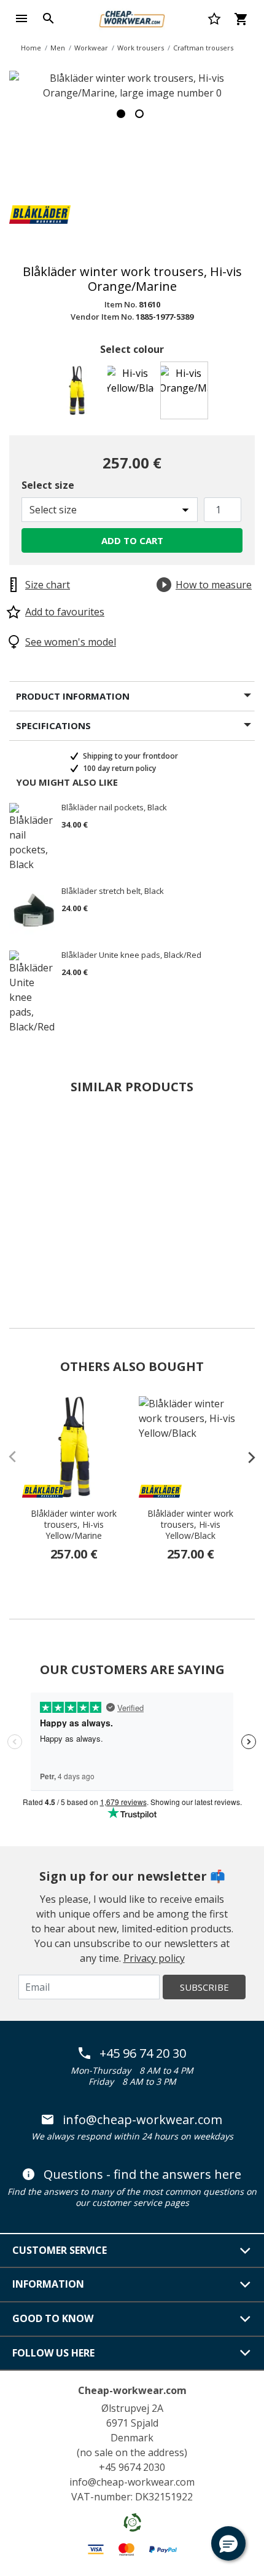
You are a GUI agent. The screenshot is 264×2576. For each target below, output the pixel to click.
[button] (228, 2543)
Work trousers (141, 48)
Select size (48, 485)
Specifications (53, 725)
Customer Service (60, 2250)
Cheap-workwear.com (132, 2390)
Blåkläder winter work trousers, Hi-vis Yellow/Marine (74, 1525)
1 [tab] (121, 114)
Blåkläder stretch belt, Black (113, 891)
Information (48, 2284)
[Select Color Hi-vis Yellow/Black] (132, 394)
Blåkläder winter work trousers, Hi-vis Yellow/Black (190, 1525)
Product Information (73, 696)
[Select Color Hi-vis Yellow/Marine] (79, 394)
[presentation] (246, 1457)
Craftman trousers (203, 48)
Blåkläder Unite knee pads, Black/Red (131, 955)
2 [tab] (139, 114)
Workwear (91, 48)
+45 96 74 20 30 (143, 2053)
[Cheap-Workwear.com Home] (132, 17)
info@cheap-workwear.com (142, 2120)
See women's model (71, 642)
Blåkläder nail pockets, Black (114, 808)
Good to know (53, 2318)
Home (31, 48)
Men (58, 48)
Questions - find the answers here (142, 2175)
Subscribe (204, 1987)
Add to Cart (132, 540)
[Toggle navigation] (21, 18)
